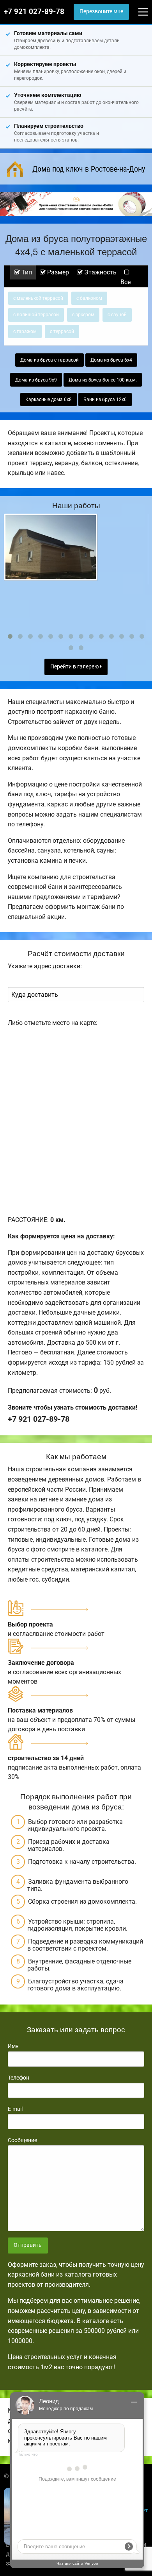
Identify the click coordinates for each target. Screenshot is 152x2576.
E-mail (15, 2109)
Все (125, 282)
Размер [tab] (57, 272)
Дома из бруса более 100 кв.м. (103, 380)
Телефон (19, 2078)
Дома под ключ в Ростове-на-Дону (89, 169)
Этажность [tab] (100, 272)
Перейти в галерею (75, 667)
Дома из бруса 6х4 (111, 360)
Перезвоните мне (101, 12)
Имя (13, 2046)
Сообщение (22, 2140)
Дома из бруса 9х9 (36, 380)
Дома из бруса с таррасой (49, 360)
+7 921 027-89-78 (34, 12)
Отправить (28, 2245)
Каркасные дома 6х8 (49, 399)
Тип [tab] (26, 272)
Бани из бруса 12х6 (105, 399)
